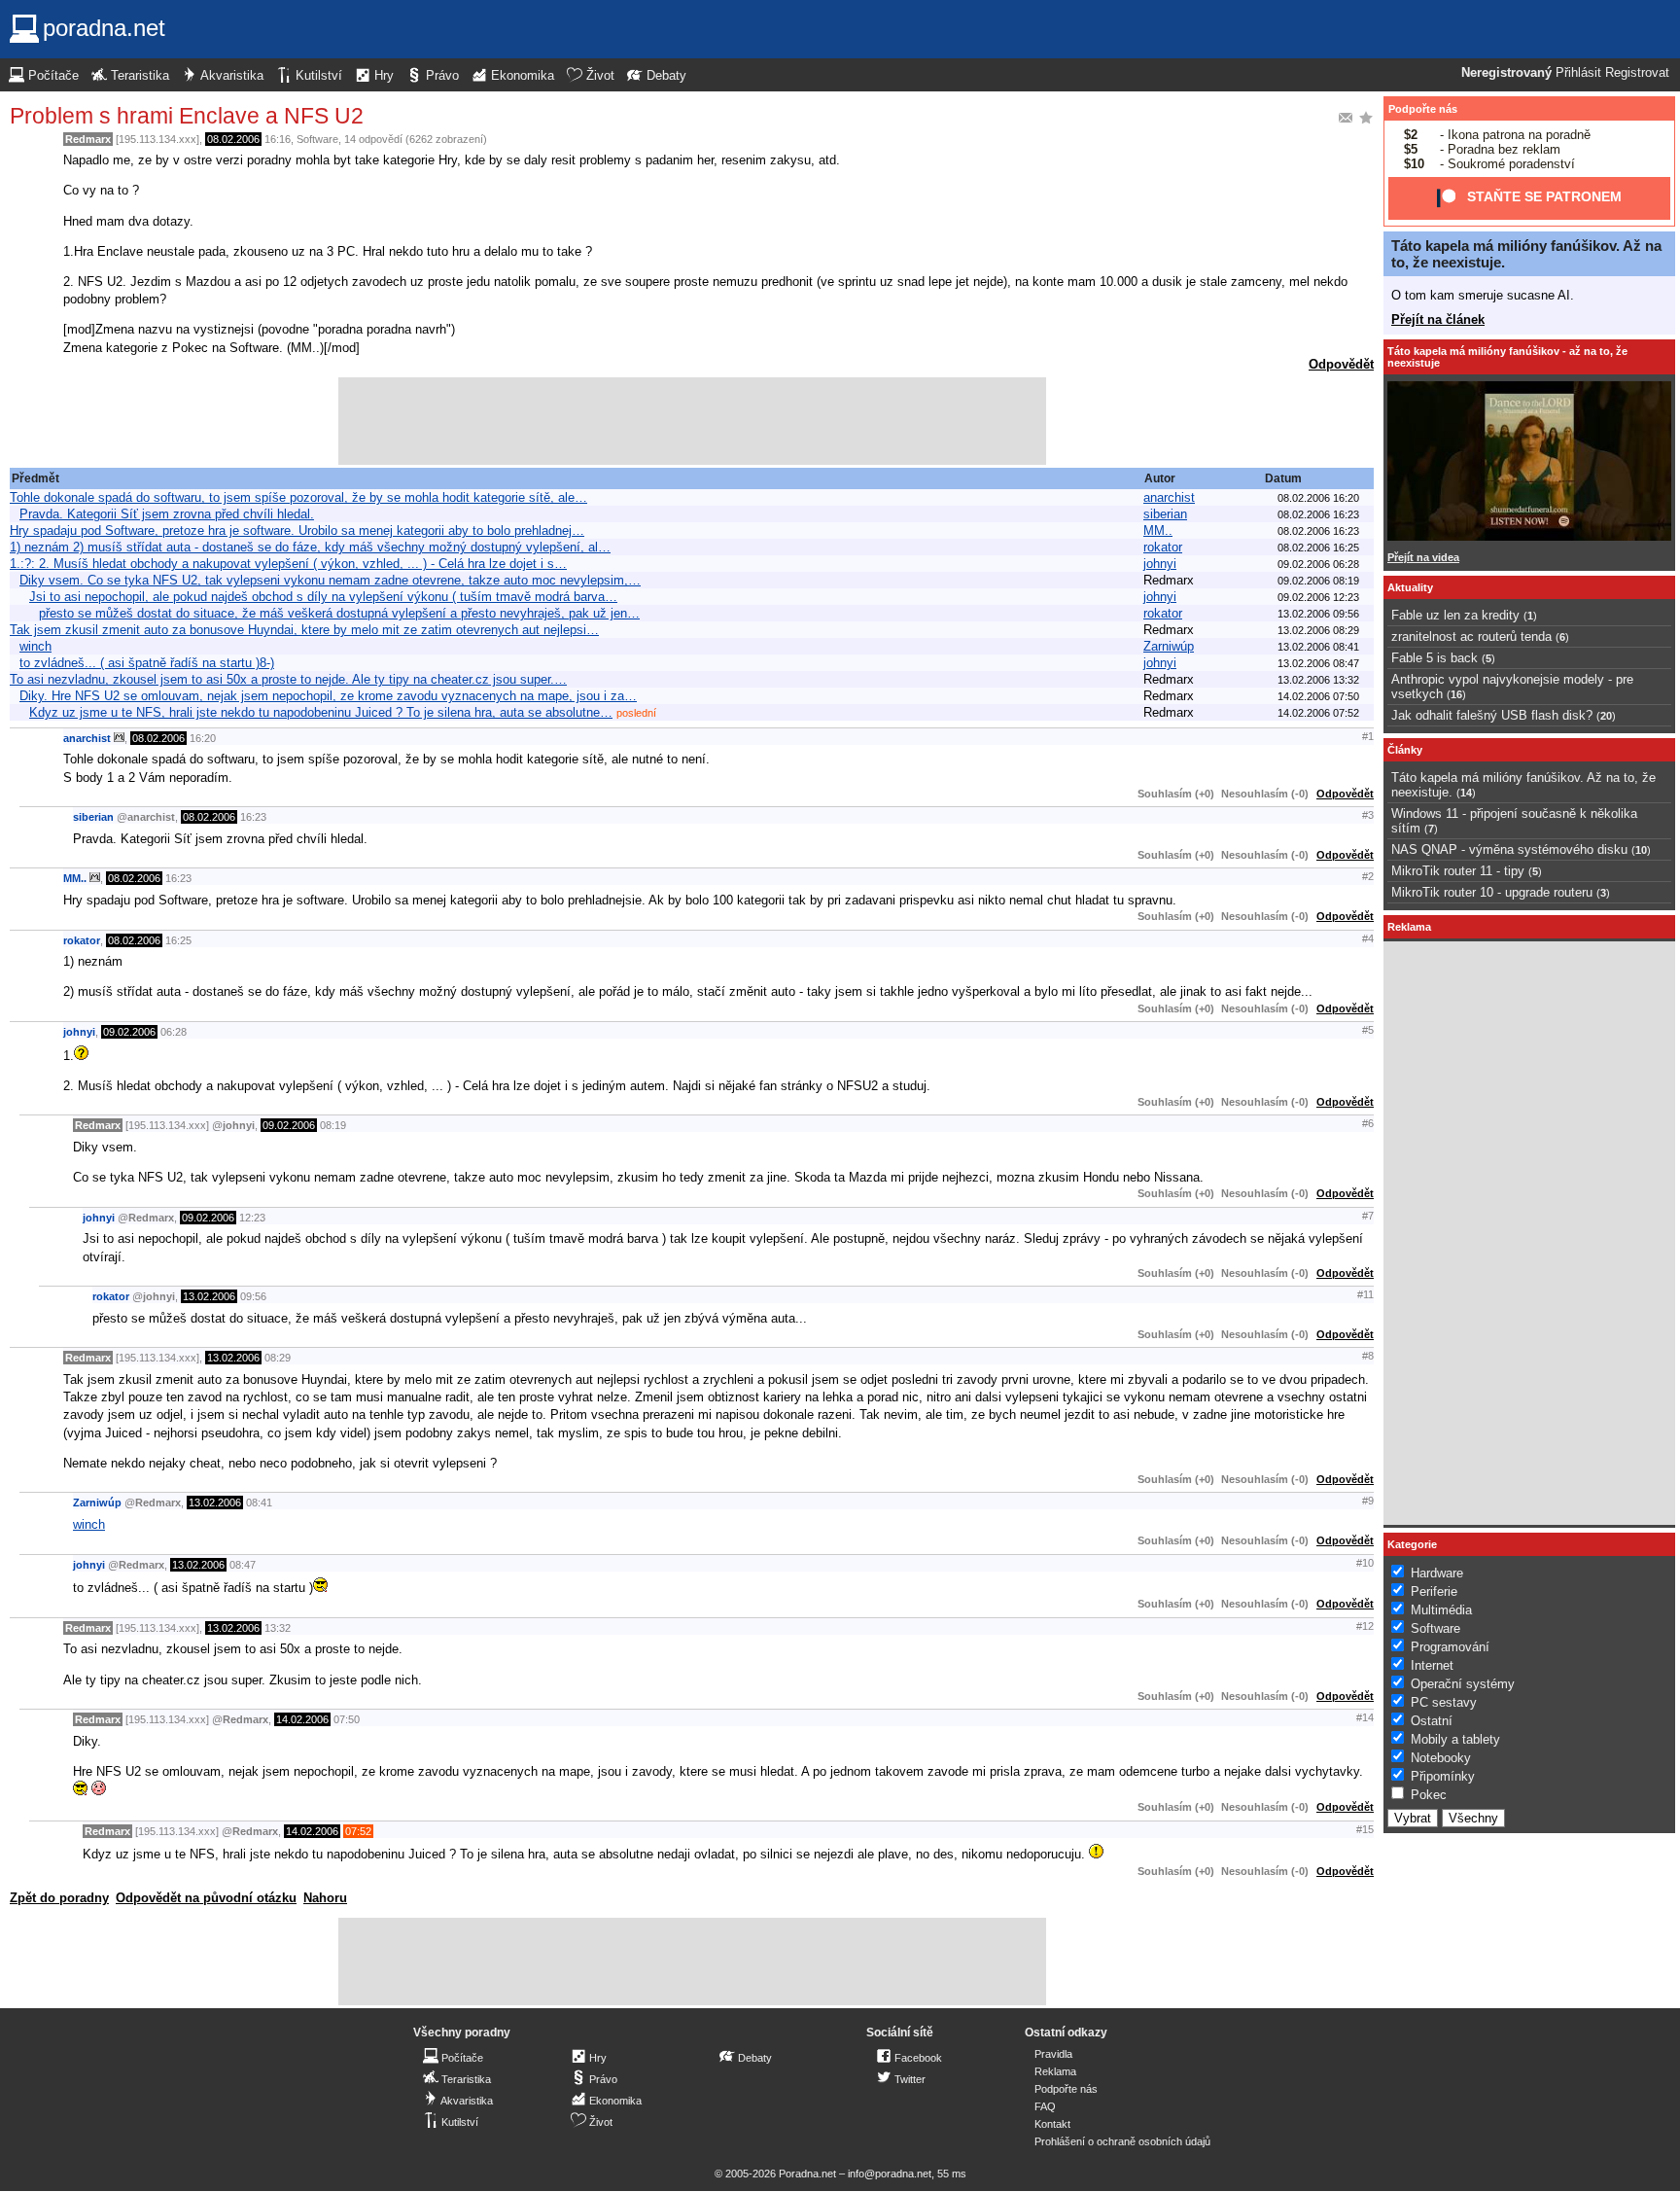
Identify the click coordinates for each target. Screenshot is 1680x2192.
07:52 (358, 1831)
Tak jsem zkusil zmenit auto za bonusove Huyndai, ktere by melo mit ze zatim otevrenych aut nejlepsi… (304, 630)
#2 (1368, 876)
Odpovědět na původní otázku (206, 1898)
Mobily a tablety (1455, 1739)
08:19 (333, 1125)
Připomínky (1443, 1776)
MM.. (1158, 530)
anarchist (1169, 497)
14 (1466, 793)
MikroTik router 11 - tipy (1458, 871)
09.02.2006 (129, 1032)
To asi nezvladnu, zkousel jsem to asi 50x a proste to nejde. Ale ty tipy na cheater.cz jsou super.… (288, 679)
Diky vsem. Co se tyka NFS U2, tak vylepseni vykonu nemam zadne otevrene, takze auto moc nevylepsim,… (330, 580)
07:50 (347, 1719)
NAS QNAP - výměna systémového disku (1509, 849)
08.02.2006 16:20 (1318, 498)
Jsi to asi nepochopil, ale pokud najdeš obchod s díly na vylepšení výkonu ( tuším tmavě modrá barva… (323, 597)
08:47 (243, 1565)
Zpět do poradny (59, 1898)
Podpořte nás (1423, 109)
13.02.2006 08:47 (1318, 663)
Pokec (1429, 1795)
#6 (1368, 1123)
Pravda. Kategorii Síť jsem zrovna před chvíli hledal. (167, 514)
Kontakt (1052, 2124)
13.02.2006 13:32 (1318, 680)
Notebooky (1441, 1758)
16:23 (253, 817)
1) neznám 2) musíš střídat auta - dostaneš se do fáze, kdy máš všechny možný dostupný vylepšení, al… (310, 547)
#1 (1368, 736)
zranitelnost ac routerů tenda (1471, 636)
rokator (1163, 547)
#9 (1368, 1501)
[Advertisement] (692, 421)
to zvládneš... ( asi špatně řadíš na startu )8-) (147, 663)
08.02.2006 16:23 (1318, 514)
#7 (1368, 1216)
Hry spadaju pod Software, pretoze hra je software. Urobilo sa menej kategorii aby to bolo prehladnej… (297, 530)
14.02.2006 (302, 1719)
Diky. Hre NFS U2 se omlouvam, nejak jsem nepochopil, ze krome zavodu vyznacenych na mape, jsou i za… (328, 696)
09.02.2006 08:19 (1318, 581)
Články (1405, 750)
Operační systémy (1463, 1684)
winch (35, 646)
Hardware (1437, 1573)
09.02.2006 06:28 (1318, 564)
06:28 (174, 1032)
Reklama (1055, 2071)
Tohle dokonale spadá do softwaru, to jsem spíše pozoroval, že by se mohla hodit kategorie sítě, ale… (298, 497)
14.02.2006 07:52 (1318, 713)
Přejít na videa (1423, 557)
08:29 (278, 1358)
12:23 (252, 1218)
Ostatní (1432, 1721)
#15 (1365, 1829)
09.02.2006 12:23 (1318, 597)
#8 (1368, 1356)
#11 (1365, 1294)
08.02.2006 (233, 139)
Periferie (1434, 1591)
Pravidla (1053, 2054)
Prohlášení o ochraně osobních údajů (1122, 2141)
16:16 (278, 139)
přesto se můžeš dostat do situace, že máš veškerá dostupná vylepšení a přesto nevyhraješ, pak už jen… (339, 613)
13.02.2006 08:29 (1318, 630)
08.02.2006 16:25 (1318, 548)
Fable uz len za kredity (1455, 615)
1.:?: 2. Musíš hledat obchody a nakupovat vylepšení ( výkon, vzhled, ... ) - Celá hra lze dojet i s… (288, 564)
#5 (1368, 1030)
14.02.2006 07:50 (1318, 696)
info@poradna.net (890, 2174)
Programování (1450, 1647)
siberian (1165, 514)
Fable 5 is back (1435, 658)
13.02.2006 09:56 (1318, 614)
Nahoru (325, 1898)
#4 (1368, 938)
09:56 (253, 1296)
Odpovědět (1341, 364)
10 (1641, 850)
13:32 (278, 1628)
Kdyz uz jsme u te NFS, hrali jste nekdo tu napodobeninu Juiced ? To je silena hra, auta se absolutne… (321, 712)
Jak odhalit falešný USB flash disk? (1492, 715)
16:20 (203, 738)
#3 (1368, 815)
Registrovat (1637, 73)
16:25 (178, 940)
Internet (1432, 1665)
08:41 (259, 1503)
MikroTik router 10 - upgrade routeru (1492, 892)
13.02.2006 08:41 (1318, 647)
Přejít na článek (1438, 319)
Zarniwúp (1169, 646)
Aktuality (1410, 587)
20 (1606, 716)
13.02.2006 (209, 1296)
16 (1456, 694)
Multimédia (1441, 1610)
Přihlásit (1578, 73)
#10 (1365, 1563)
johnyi (1160, 564)
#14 (1365, 1717)
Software (317, 139)
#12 (1365, 1626)
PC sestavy (1444, 1702)
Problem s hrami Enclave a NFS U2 (187, 116)
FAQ (1045, 2106)
